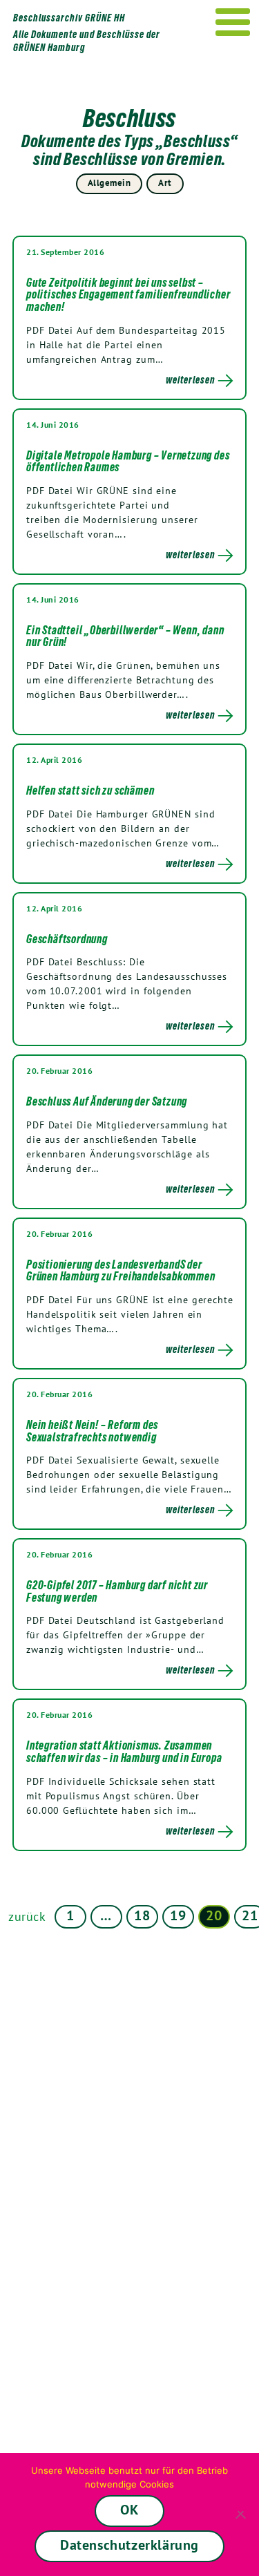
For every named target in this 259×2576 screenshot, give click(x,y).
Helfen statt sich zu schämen (90, 790)
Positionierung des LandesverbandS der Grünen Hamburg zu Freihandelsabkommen (121, 1271)
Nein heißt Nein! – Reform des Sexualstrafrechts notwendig (92, 1431)
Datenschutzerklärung (129, 2545)
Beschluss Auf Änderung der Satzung (107, 1101)
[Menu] (233, 22)
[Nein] (242, 2515)
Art (165, 183)
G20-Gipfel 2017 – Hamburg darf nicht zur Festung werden (117, 1591)
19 (178, 1915)
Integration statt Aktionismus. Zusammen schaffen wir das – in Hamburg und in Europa (124, 1752)
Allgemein (109, 183)
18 (142, 1915)
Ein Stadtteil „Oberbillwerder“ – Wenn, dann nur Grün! (125, 636)
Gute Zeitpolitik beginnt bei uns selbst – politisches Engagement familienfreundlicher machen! (128, 295)
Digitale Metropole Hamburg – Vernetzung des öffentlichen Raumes (128, 462)
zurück (27, 1916)
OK (129, 2510)
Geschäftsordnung (67, 939)
